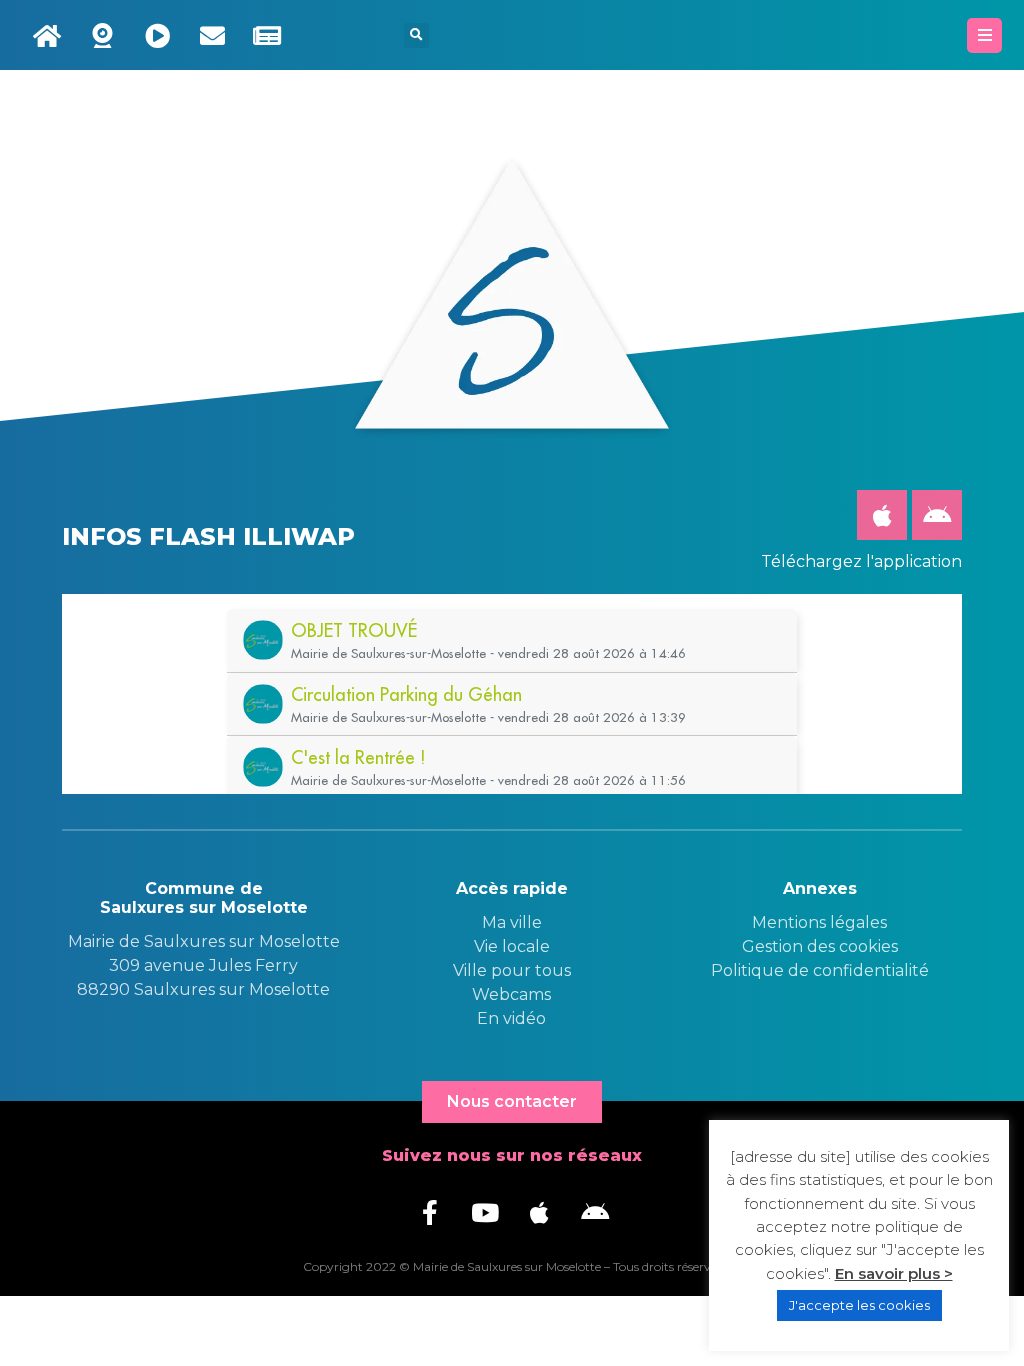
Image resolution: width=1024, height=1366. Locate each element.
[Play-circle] (157, 35)
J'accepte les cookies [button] (859, 1305)
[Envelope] (212, 35)
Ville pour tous (512, 970)
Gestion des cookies (820, 946)
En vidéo (511, 1018)
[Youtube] (485, 1213)
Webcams (511, 994)
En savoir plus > (894, 1273)
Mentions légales (819, 922)
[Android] (937, 515)
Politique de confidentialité (820, 970)
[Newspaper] (267, 35)
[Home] (47, 35)
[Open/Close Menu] (984, 35)
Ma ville (512, 922)
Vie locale (512, 946)
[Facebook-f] (430, 1213)
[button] (416, 35)
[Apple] (882, 515)
